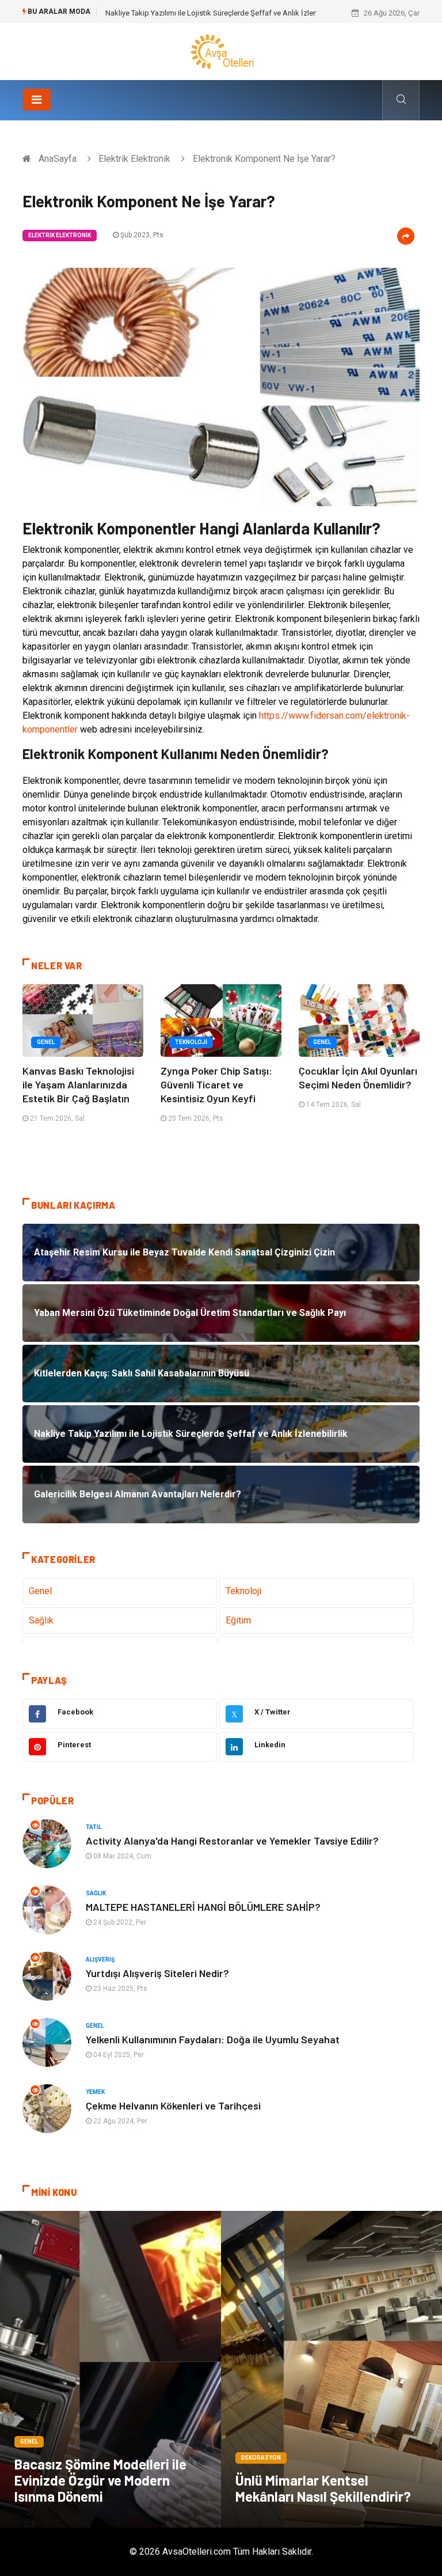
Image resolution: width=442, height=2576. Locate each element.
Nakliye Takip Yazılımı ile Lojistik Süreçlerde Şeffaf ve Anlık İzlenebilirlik (223, 13)
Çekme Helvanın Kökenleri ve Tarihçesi (173, 2105)
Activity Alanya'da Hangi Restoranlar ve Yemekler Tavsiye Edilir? (232, 1841)
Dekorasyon (261, 2458)
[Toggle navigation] (37, 100)
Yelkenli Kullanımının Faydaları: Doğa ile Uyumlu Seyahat (213, 2039)
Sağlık (41, 1620)
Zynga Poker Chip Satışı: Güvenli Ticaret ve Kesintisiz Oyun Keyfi (216, 1084)
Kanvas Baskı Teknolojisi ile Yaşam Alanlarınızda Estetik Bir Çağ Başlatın (78, 1084)
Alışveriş (100, 1959)
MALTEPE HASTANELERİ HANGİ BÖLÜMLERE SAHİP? (203, 1907)
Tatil (94, 1827)
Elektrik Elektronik (134, 159)
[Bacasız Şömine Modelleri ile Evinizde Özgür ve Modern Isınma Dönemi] (110, 2369)
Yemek (95, 2092)
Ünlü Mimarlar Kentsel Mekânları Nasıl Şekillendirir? (323, 2488)
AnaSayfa (58, 159)
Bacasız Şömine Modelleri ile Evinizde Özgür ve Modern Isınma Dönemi (100, 2480)
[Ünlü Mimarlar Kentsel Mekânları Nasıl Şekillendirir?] (331, 2369)
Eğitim (238, 1620)
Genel (46, 1042)
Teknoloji (191, 1042)
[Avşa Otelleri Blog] (221, 51)
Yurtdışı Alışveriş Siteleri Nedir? (157, 1973)
